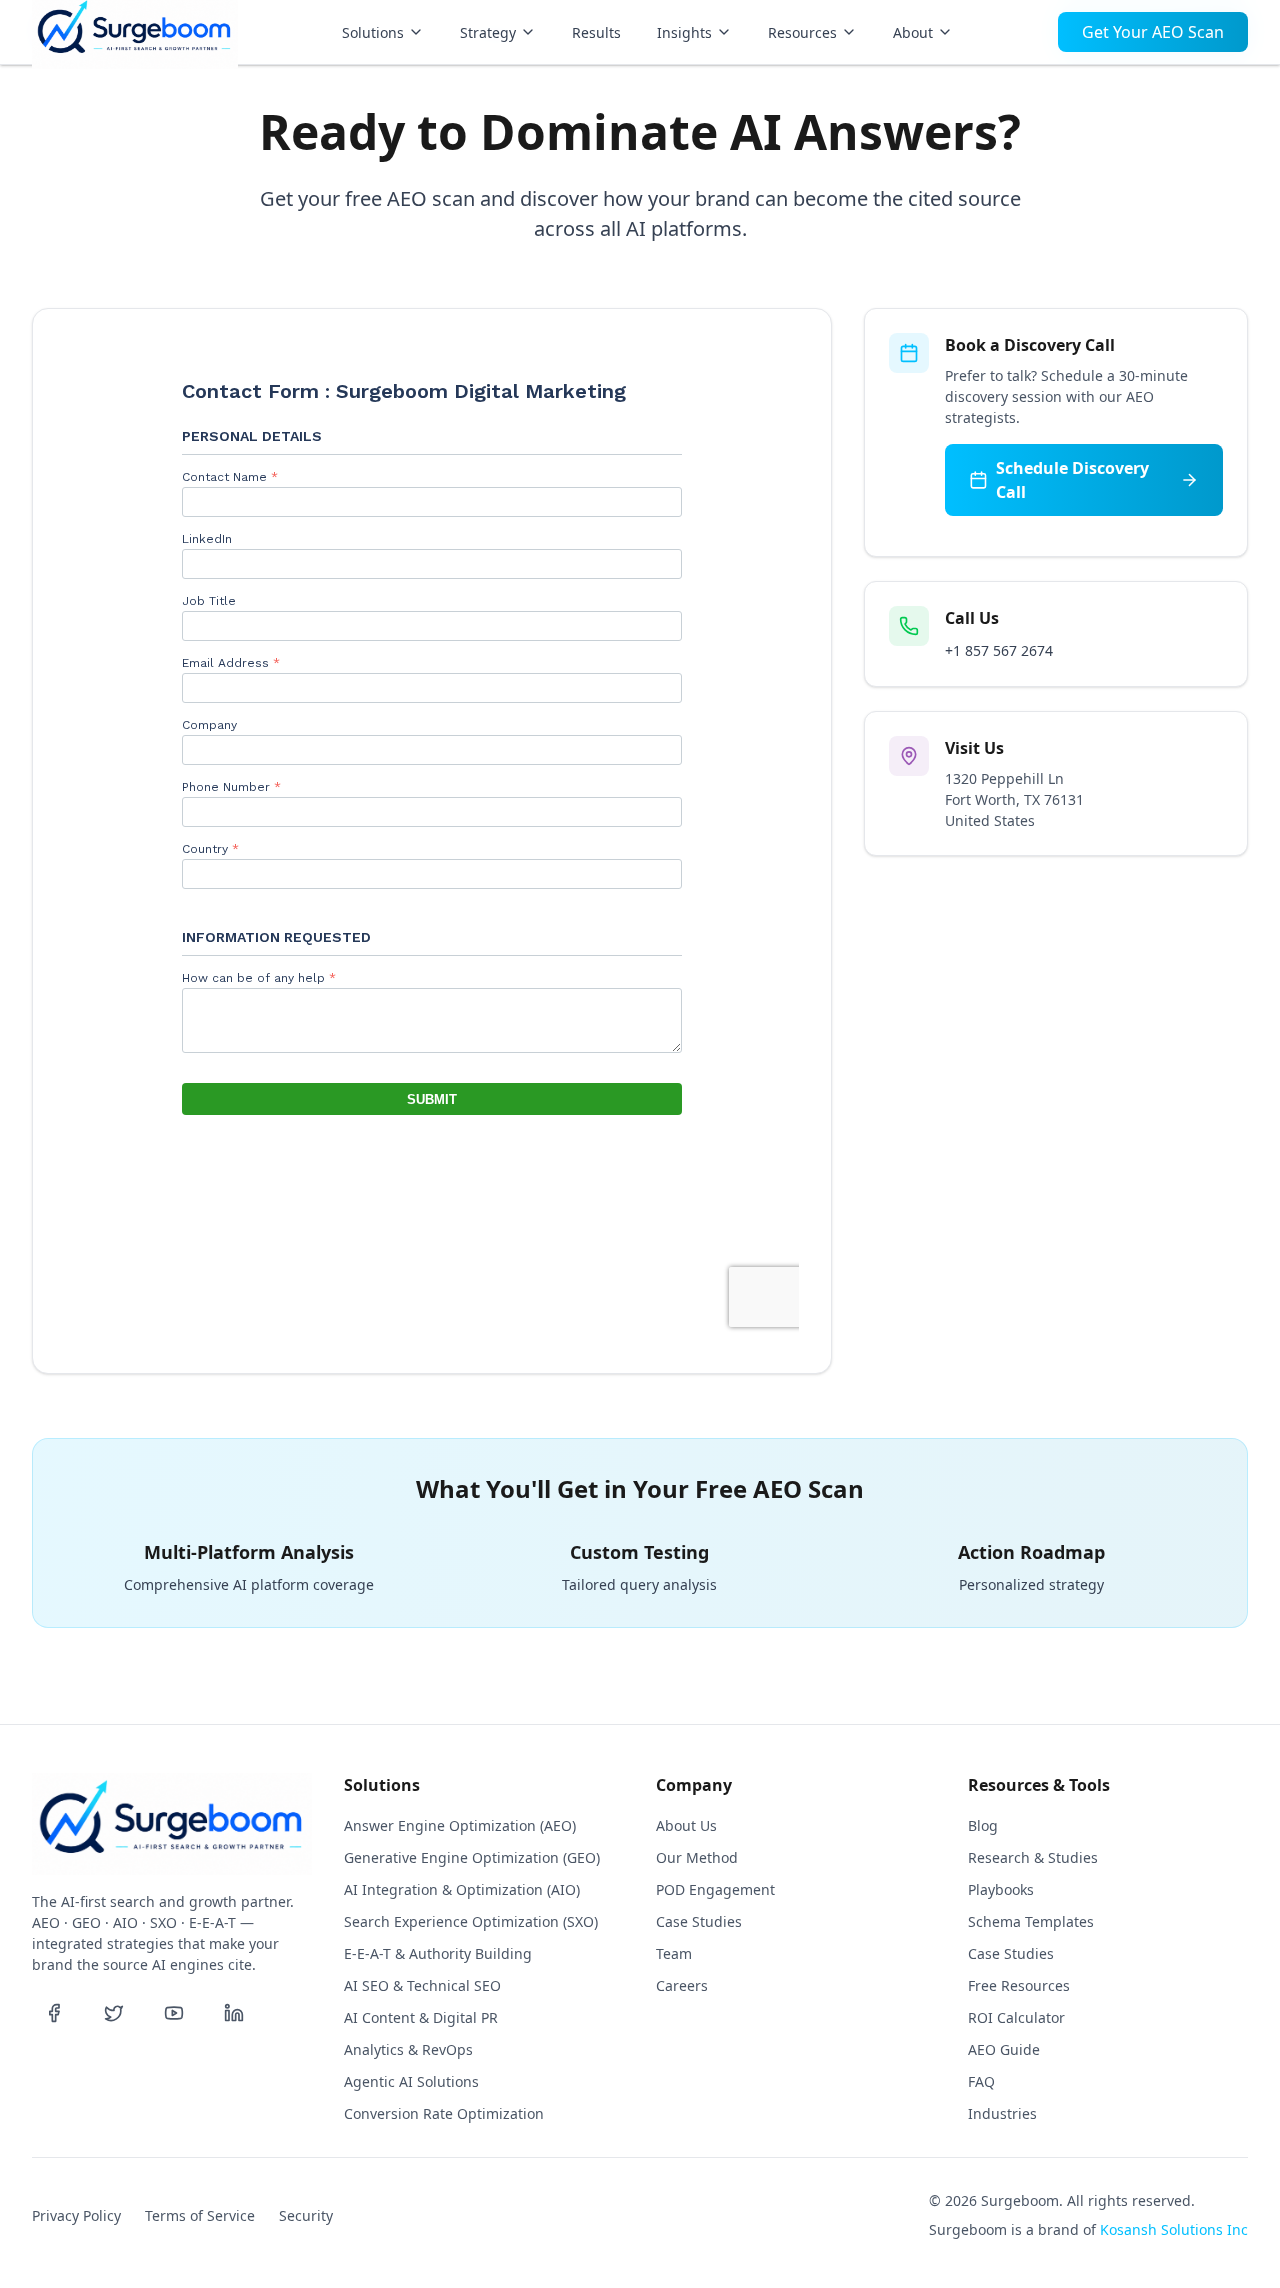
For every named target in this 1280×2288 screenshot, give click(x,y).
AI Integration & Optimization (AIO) (462, 1889)
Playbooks (1001, 1889)
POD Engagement (715, 1889)
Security (306, 2215)
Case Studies (699, 1921)
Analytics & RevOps (408, 2049)
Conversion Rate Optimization (444, 2113)
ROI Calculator (1016, 2017)
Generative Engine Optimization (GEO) (472, 1857)
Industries (1002, 2113)
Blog (983, 1825)
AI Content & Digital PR (421, 2017)
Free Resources (1019, 1985)
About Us (686, 1825)
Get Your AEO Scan (1153, 32)
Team (674, 1953)
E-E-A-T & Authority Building (438, 1953)
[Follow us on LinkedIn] (234, 2013)
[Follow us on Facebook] (54, 2013)
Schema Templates (1031, 1921)
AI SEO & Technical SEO (422, 1985)
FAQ (981, 2081)
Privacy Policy (76, 2215)
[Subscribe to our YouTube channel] (174, 2013)
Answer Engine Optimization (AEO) (460, 1825)
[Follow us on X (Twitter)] (114, 2013)
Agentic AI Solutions (411, 2081)
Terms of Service (200, 2215)
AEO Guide (1004, 2049)
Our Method (697, 1857)
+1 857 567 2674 (999, 650)
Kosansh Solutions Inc (1174, 2229)
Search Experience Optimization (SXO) (471, 1921)
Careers (682, 1985)
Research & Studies (1033, 1857)
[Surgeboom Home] (135, 32)
